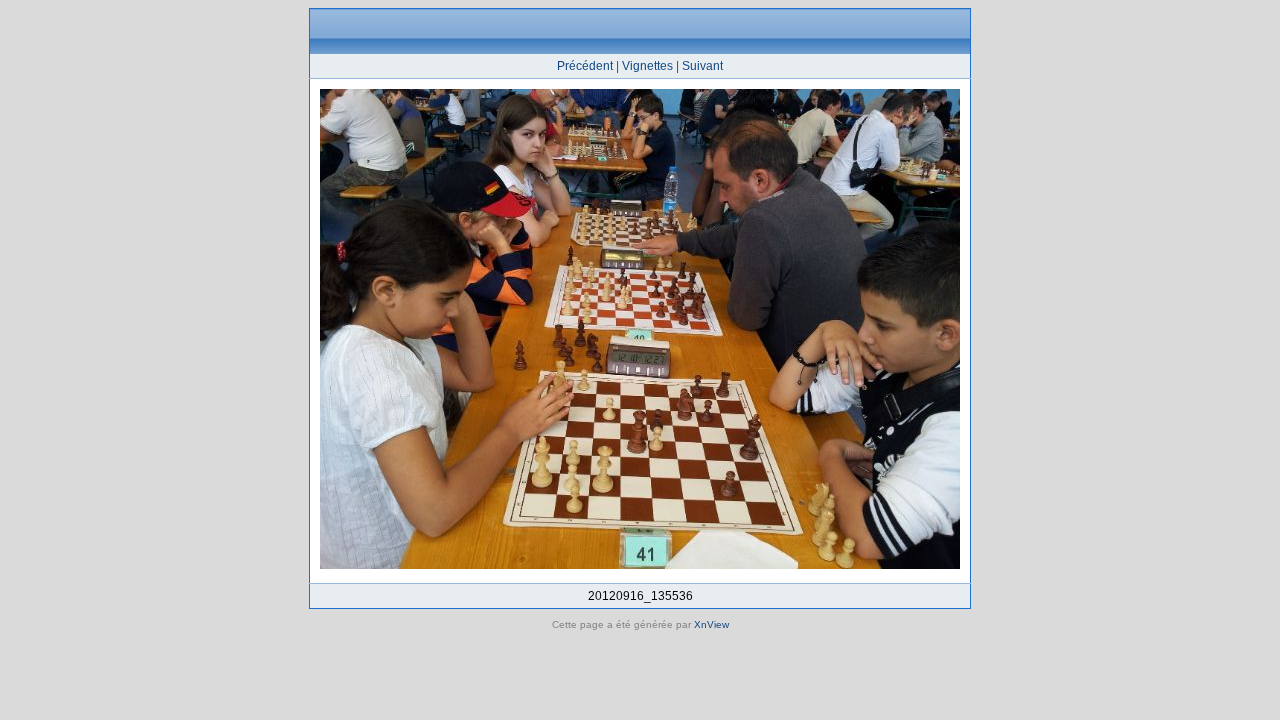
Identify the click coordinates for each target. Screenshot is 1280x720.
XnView (711, 624)
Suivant (702, 66)
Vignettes (647, 66)
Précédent (585, 66)
